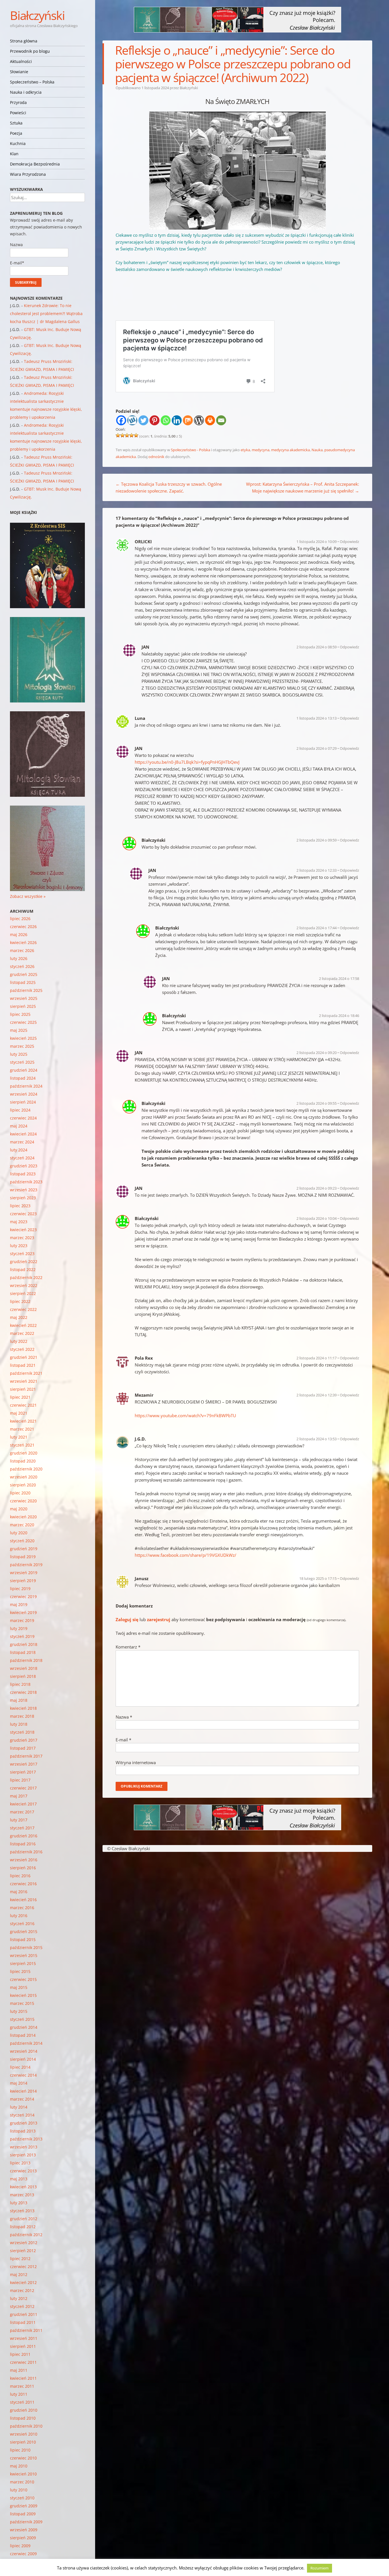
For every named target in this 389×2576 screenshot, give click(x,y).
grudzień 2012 (24, 2219)
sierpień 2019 (23, 1581)
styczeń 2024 (22, 1158)
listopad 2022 (23, 1269)
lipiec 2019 (20, 1589)
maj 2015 (19, 1987)
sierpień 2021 (23, 1389)
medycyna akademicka (290, 450)
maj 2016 (19, 1892)
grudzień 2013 (24, 2123)
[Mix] (188, 420)
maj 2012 (19, 2274)
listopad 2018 (23, 1652)
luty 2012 (19, 2298)
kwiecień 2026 (23, 942)
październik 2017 (26, 1756)
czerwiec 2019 (23, 1597)
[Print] (210, 420)
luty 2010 (19, 2490)
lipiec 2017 (20, 1780)
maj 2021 (19, 1413)
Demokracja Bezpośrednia (35, 164)
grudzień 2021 (24, 1357)
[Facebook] (121, 420)
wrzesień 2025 (24, 998)
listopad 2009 (23, 2514)
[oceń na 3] (127, 435)
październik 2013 (26, 2139)
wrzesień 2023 (24, 1190)
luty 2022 (19, 1341)
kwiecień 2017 (23, 1804)
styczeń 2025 (22, 1062)
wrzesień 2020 (24, 1477)
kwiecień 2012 (23, 2282)
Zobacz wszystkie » (28, 896)
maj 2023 (19, 1222)
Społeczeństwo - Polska (191, 450)
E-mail (123, 1740)
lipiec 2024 (20, 1110)
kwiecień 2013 (23, 2187)
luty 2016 (19, 1916)
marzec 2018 (22, 1716)
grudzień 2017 (24, 1740)
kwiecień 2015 (23, 1995)
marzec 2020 (22, 1525)
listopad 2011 (23, 2322)
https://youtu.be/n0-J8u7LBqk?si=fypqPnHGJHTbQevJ (187, 762)
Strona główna (24, 41)
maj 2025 (19, 1030)
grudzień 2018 (24, 1644)
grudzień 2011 (24, 2314)
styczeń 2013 (22, 2211)
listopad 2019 (23, 1557)
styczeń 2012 (22, 2306)
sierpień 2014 (23, 2059)
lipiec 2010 (20, 2450)
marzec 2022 (22, 1333)
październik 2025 (26, 990)
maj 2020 (19, 1509)
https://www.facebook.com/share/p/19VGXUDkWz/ (186, 1555)
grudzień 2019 (24, 1549)
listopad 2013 (23, 2131)
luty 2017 (19, 1820)
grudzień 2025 (24, 974)
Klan (14, 154)
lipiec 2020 (20, 1493)
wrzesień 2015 (24, 1955)
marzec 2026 (22, 950)
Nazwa (124, 1717)
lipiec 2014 (20, 2067)
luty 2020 (19, 1533)
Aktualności (21, 61)
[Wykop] (132, 420)
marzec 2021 (22, 1429)
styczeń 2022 (22, 1349)
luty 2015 (19, 2011)
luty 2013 (19, 2203)
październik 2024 (26, 1086)
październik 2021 (26, 1373)
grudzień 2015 (24, 1932)
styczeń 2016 (22, 1924)
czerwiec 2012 (23, 2266)
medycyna (261, 450)
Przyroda (18, 102)
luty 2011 (19, 2394)
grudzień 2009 (24, 2506)
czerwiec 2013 (23, 2171)
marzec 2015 (22, 2003)
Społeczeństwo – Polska (32, 82)
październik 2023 (26, 1182)
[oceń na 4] (132, 435)
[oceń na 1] (118, 435)
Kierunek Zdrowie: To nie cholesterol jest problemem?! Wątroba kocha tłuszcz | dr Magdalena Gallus (46, 313)
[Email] (221, 420)
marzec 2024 (22, 1142)
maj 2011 (19, 2370)
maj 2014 (19, 2083)
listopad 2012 (23, 2227)
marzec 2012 (22, 2290)
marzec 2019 (22, 1620)
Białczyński (37, 15)
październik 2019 (26, 1565)
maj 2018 (19, 1700)
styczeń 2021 (22, 1445)
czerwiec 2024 (23, 1118)
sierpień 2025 (23, 1006)
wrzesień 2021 (24, 1381)
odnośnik (156, 457)
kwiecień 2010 (23, 2474)
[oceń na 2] (122, 435)
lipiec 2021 (20, 1397)
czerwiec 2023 (23, 1214)
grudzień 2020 (24, 1453)
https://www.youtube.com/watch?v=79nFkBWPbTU (185, 1415)
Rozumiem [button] (320, 2568)
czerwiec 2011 (23, 2362)
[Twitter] (143, 420)
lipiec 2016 (20, 1876)
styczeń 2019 (22, 1636)
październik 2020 (26, 1469)
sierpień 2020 (23, 1485)
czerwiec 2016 (23, 1884)
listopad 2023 (23, 1174)
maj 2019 (19, 1604)
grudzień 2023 (24, 1166)
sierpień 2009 (23, 2538)
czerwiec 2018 (23, 1692)
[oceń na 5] (136, 435)
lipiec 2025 (20, 1014)
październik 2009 (26, 2522)
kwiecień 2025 (23, 1038)
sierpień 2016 (23, 1868)
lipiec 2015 (20, 1971)
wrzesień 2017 (24, 1764)
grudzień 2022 (24, 1262)
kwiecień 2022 (23, 1325)
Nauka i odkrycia (26, 92)
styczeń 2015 (22, 2019)
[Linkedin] (177, 420)
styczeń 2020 (22, 1541)
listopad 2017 (23, 1748)
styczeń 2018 (22, 1732)
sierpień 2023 (23, 1198)
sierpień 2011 (23, 2346)
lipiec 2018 (20, 1684)
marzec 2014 (22, 2099)
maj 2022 (19, 1317)
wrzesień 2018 (24, 1668)
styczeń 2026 (22, 966)
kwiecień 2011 (23, 2378)
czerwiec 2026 (23, 927)
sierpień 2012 (23, 2251)
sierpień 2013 (23, 2155)
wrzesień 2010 (24, 2434)
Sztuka (16, 123)
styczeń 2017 (22, 1828)
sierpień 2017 (23, 1772)
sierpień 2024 (23, 1102)
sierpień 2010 (23, 2442)
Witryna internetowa (136, 1762)
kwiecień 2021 (23, 1421)
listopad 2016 (23, 1844)
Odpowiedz (349, 542)
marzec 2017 (22, 1812)
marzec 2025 (22, 1046)
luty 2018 (19, 1724)
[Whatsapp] (166, 420)
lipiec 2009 (20, 2546)
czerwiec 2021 (23, 1405)
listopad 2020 (23, 1461)
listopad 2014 (23, 2035)
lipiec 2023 (20, 1206)
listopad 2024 (23, 1078)
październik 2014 (26, 2043)
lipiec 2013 (20, 2163)
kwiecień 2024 (23, 1134)
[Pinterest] (154, 420)
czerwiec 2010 (23, 2458)
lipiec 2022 (20, 1301)
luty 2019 (19, 1628)
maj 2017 (19, 1796)
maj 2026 (19, 934)
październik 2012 (26, 2235)
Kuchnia (18, 143)
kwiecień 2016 (23, 1900)
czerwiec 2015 (23, 1979)
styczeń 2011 (22, 2402)
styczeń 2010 (22, 2498)
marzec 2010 (22, 2482)
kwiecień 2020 (23, 1517)
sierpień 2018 (23, 1676)
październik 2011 (26, 2330)
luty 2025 (19, 1054)
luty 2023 (19, 1246)
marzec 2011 (22, 2386)
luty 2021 (19, 1437)
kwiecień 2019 (23, 1612)
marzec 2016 (22, 1908)
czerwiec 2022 (23, 1309)
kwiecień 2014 (23, 2091)
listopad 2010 (23, 2418)
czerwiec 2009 (23, 2554)
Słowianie (19, 72)
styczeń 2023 (22, 1254)
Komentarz (128, 1647)
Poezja (16, 133)
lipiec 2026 (20, 919)
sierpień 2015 (23, 1963)
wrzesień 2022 (24, 1285)
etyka (245, 450)
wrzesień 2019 (24, 1573)
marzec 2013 (22, 2195)
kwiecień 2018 (23, 1708)
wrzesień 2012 (24, 2243)
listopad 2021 (23, 1365)
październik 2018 (26, 1660)
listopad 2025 (23, 982)
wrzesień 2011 (24, 2338)
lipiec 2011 (20, 2354)
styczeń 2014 (22, 2115)
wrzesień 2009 (24, 2530)
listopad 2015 (23, 1939)
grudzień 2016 (24, 1836)
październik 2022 (26, 1277)
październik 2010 (26, 2426)
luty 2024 (19, 1150)
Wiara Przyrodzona (28, 174)
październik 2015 (26, 1947)
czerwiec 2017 (23, 1788)
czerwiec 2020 (23, 1501)
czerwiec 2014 (23, 2075)
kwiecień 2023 (23, 1230)
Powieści (18, 113)
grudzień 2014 (24, 2027)
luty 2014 (19, 2107)
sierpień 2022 (23, 1293)
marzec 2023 (22, 1238)
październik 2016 (26, 1852)
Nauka (317, 450)
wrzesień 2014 (24, 2051)
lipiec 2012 (20, 2259)
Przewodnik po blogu (30, 51)
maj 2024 (19, 1126)
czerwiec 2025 (23, 1022)
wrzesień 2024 (24, 1094)
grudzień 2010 (24, 2410)
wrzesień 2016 (24, 1860)
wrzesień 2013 (24, 2147)
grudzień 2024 (24, 1070)
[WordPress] (199, 420)
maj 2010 (19, 2466)
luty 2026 (19, 958)
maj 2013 (19, 2179)
